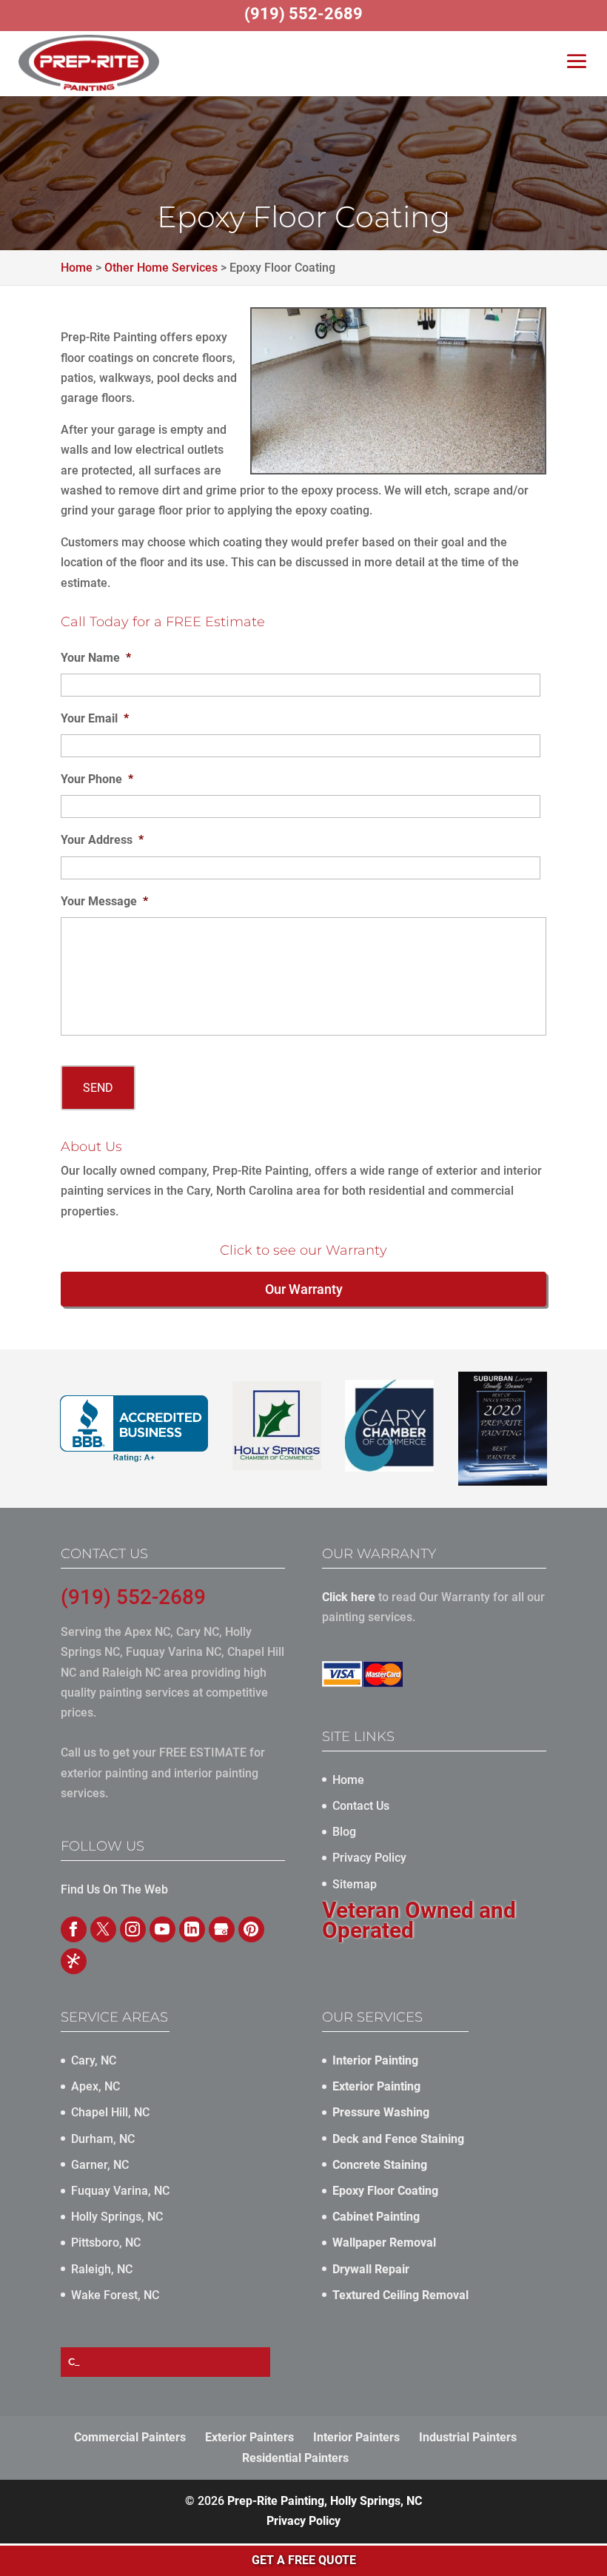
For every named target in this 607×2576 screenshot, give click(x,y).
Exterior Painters (249, 2437)
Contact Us (361, 1806)
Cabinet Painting (376, 2217)
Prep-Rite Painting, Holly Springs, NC (325, 2501)
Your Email (95, 718)
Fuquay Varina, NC (120, 2191)
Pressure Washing (381, 2112)
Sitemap (355, 1884)
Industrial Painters (468, 2437)
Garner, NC (100, 2165)
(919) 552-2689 (133, 1597)
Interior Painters (356, 2437)
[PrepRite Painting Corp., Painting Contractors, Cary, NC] (134, 1429)
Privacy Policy (369, 1858)
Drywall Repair (371, 2269)
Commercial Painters (130, 2437)
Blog (344, 1832)
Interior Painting (375, 2060)
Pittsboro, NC (106, 2243)
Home (348, 1780)
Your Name (96, 658)
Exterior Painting (376, 2086)
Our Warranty (304, 1289)
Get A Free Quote (304, 2560)
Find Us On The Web (114, 1889)
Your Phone (97, 779)
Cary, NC (94, 2060)
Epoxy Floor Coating (385, 2191)
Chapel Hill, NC (110, 2112)
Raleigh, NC (102, 2269)
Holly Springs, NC (117, 2217)
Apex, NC (95, 2086)
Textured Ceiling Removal (400, 2295)
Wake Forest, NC (115, 2295)
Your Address (102, 840)
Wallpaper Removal (384, 2243)
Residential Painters (295, 2458)
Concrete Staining (380, 2165)
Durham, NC (103, 2139)
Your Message (104, 901)
